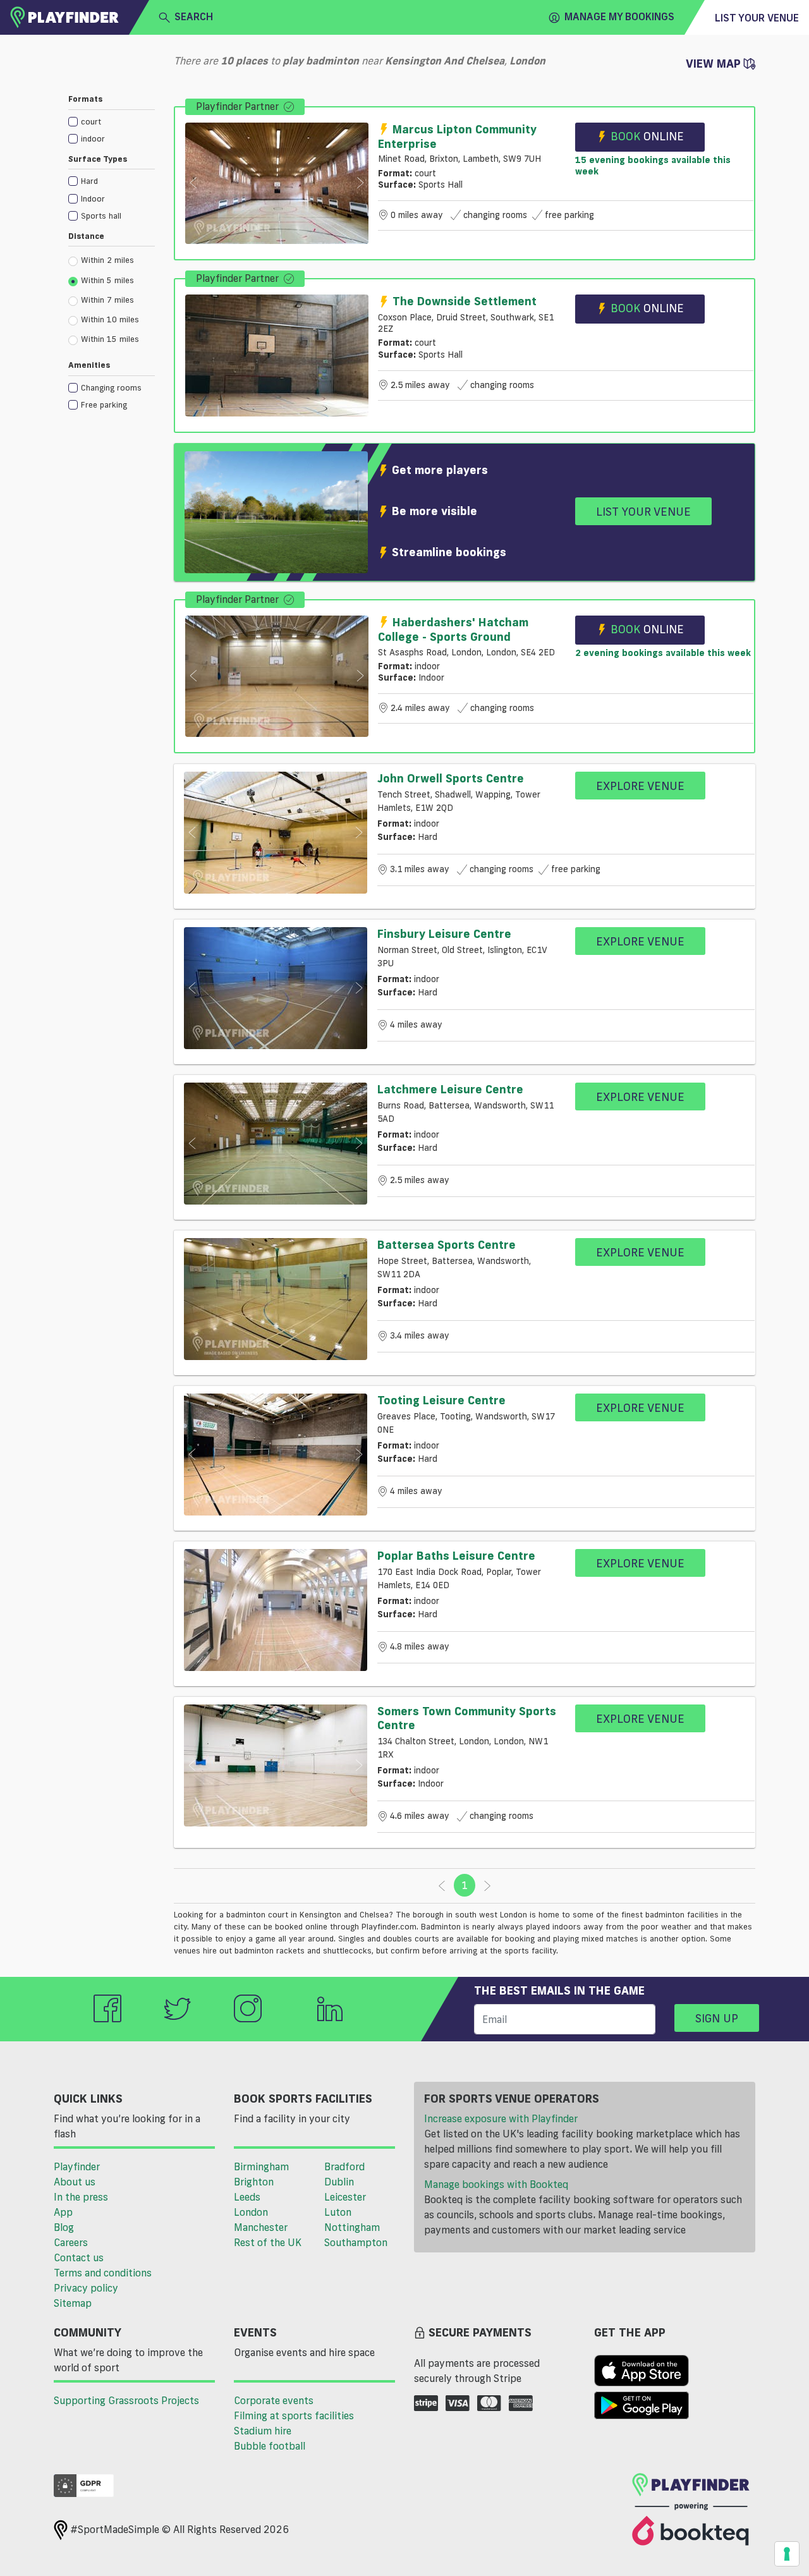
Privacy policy (86, 2288)
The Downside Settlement (465, 301)
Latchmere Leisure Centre (450, 1089)
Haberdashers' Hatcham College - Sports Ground (453, 629)
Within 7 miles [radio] (107, 300)
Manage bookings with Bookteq (496, 2184)
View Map (715, 63)
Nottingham (352, 2227)
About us (75, 2182)
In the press (81, 2197)
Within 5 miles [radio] (107, 280)
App (63, 2212)
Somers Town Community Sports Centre (467, 1718)
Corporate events (274, 2400)
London (251, 2212)
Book (647, 136)
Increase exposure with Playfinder (501, 2118)
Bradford (344, 2166)
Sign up (717, 2018)
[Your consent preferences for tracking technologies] (787, 2554)
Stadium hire (263, 2431)
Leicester (345, 2197)
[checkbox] (112, 121)
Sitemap (73, 2303)
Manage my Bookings (619, 16)
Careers (71, 2242)
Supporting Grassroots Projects (126, 2400)
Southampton (356, 2242)
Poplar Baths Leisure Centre (456, 1555)
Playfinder (77, 2166)
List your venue (757, 18)
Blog (64, 2227)
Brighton (254, 2182)
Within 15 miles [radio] (110, 339)
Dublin (339, 2182)
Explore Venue (640, 786)
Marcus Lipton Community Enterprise (457, 136)
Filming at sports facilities (294, 2415)
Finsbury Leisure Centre (444, 933)
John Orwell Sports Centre (451, 778)
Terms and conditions (103, 2273)
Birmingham (261, 2166)
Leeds (247, 2197)
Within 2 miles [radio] (107, 260)
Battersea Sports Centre (447, 1244)
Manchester (261, 2227)
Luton (338, 2212)
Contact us (79, 2257)
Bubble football (270, 2446)
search (194, 16)
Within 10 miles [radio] (110, 319)
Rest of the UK (268, 2242)
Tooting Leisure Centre (441, 1400)
